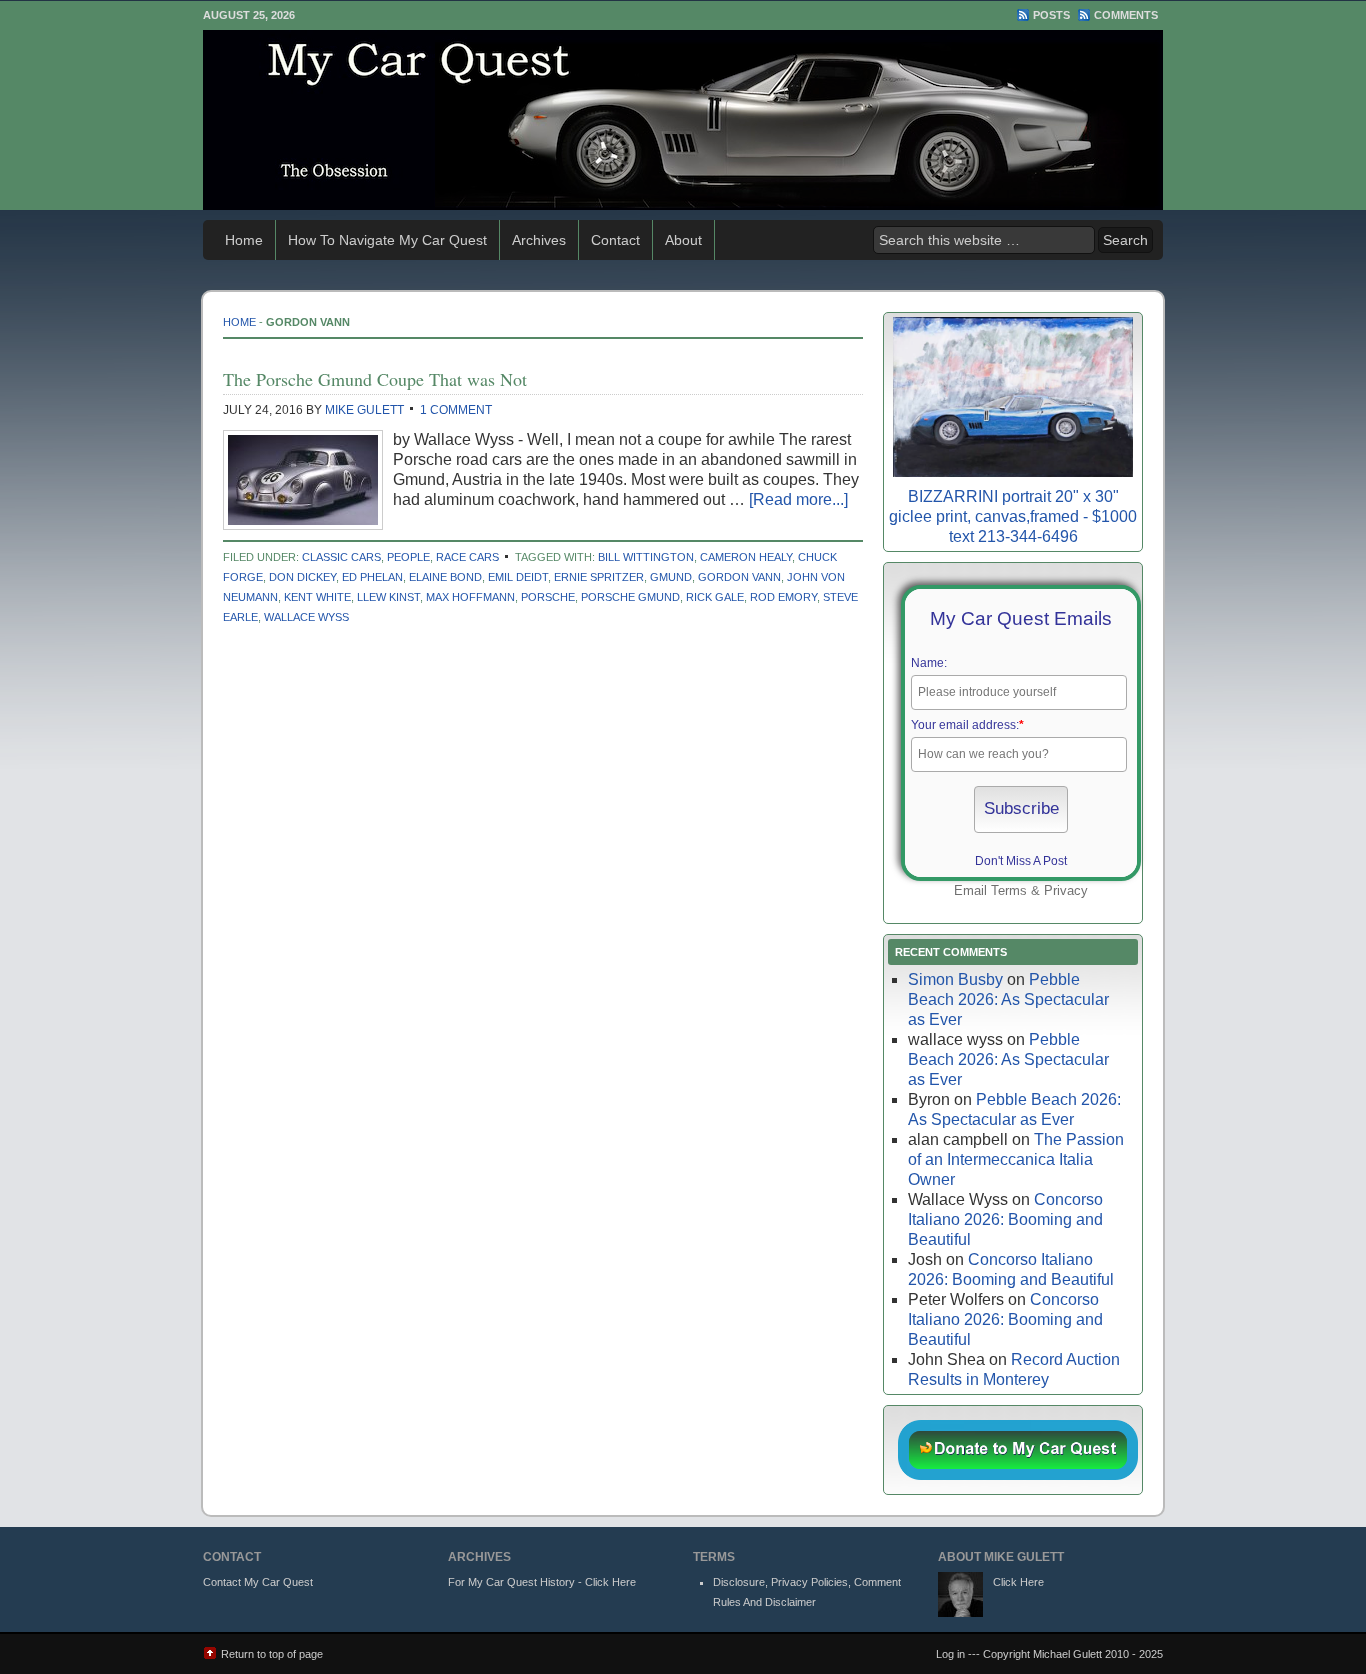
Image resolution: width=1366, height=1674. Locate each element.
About (683, 240)
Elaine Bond (445, 577)
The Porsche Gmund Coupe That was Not (375, 379)
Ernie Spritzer (599, 577)
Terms (1009, 890)
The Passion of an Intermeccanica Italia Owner (1016, 1159)
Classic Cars (341, 557)
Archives (539, 240)
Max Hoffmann (470, 597)
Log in (950, 1654)
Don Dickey (302, 577)
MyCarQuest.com (683, 120)
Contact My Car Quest (258, 1582)
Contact (615, 240)
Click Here (1018, 1582)
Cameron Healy (746, 557)
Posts (1051, 15)
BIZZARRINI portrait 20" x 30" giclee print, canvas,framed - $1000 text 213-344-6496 (1013, 516)
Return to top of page (272, 1654)
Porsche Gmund (630, 597)
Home (244, 240)
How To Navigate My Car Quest (387, 240)
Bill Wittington (646, 557)
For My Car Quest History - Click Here (542, 1582)
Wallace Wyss (306, 617)
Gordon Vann (739, 577)
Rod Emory (783, 597)
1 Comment (456, 410)
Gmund (671, 577)
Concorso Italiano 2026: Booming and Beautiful (1005, 1219)
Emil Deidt (518, 577)
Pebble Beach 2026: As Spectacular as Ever (1008, 999)
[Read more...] (798, 499)
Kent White (317, 597)
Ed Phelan (372, 577)
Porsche (548, 597)
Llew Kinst (388, 597)
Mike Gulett (364, 410)
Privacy (1066, 890)
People (408, 557)
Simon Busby (955, 979)
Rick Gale (715, 597)
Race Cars (467, 557)
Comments (1126, 15)
